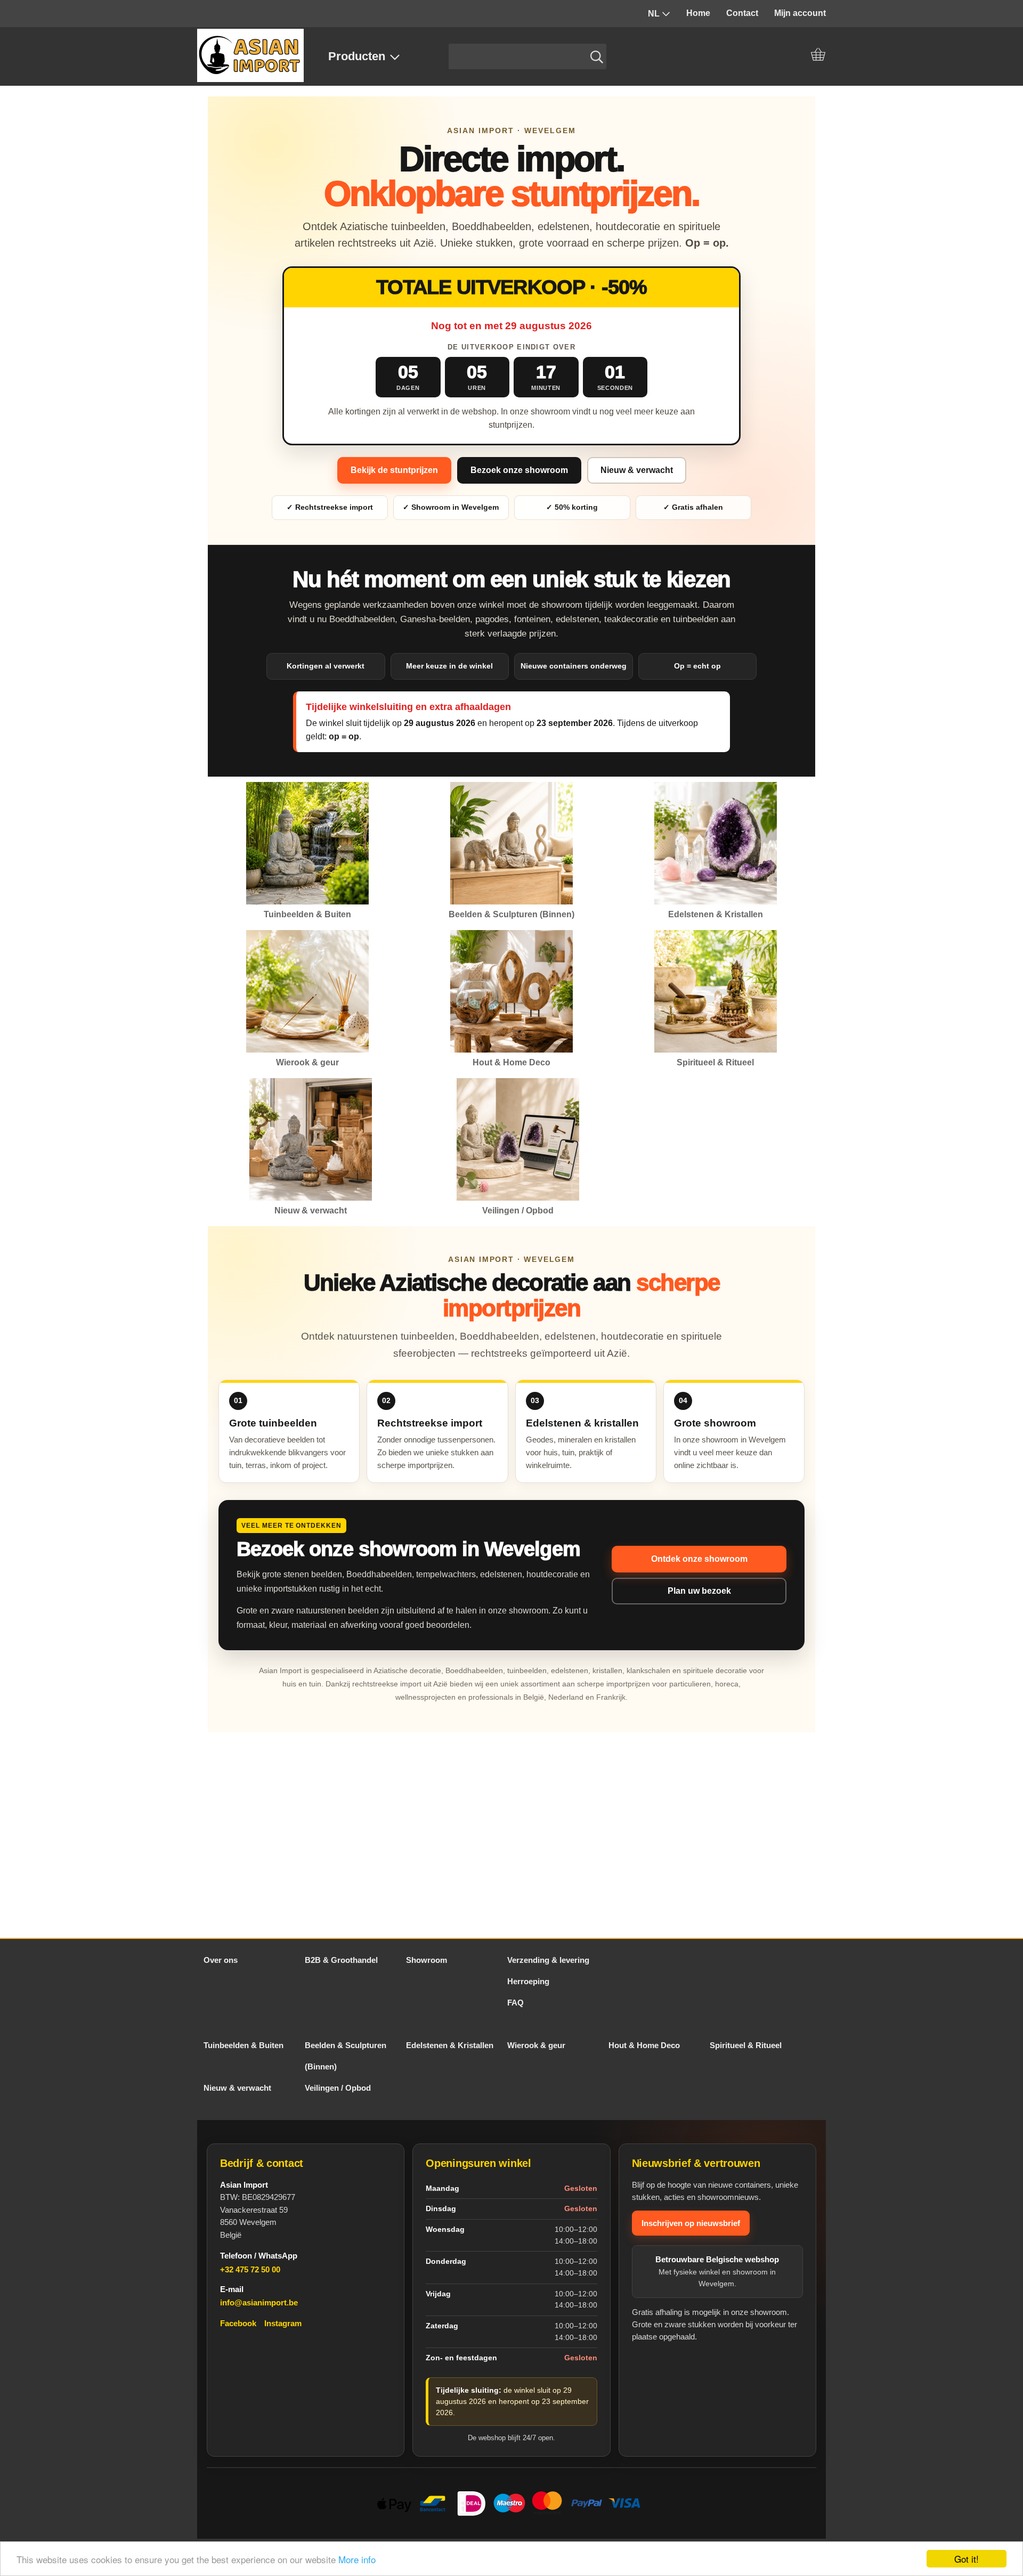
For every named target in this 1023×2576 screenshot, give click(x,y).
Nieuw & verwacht (637, 470)
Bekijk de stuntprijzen (394, 470)
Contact (742, 13)
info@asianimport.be (259, 2302)
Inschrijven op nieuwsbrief (691, 2223)
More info (357, 2559)
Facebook (238, 2323)
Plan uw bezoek (699, 1591)
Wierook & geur (536, 2045)
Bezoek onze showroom (519, 470)
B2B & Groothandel (341, 1960)
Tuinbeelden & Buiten (243, 2045)
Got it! (967, 2559)
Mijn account (800, 13)
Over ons (221, 1960)
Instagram (283, 2323)
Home (698, 13)
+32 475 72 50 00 (250, 2269)
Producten (357, 56)
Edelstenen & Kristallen (450, 2045)
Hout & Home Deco (644, 2045)
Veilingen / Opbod (338, 2088)
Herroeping (528, 1981)
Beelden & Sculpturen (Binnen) (346, 2056)
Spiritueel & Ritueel (746, 2045)
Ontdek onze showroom (699, 1559)
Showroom (427, 1960)
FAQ (515, 2003)
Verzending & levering (548, 1960)
